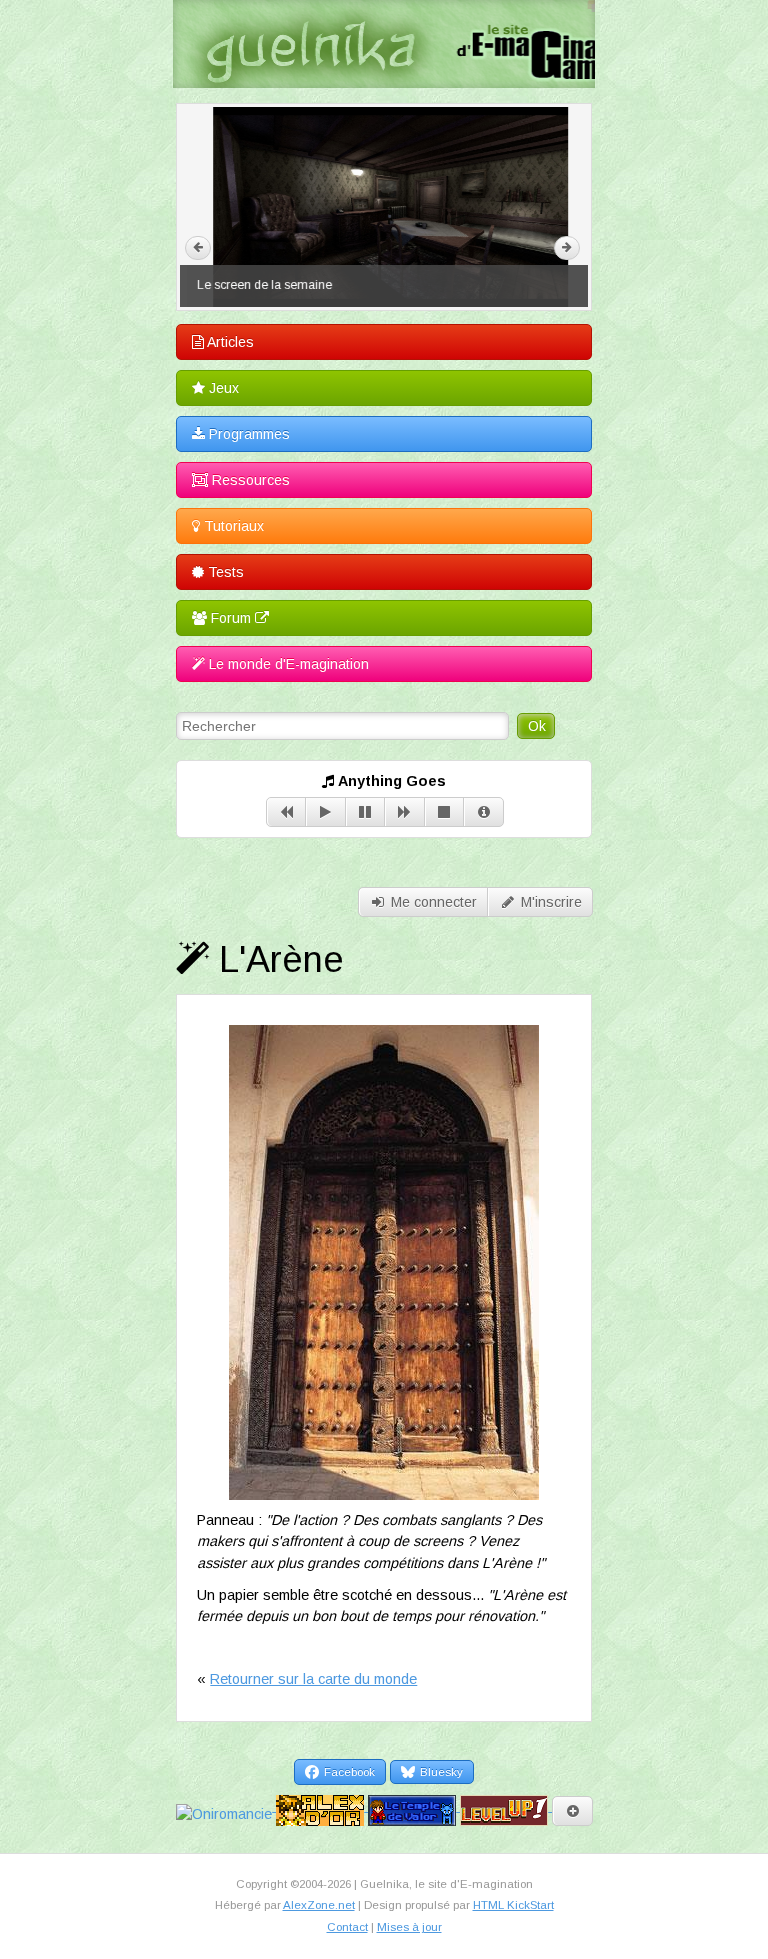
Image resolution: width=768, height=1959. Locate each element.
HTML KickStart (513, 1905)
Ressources (249, 480)
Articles (229, 342)
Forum (231, 618)
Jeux (222, 388)
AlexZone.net (319, 1905)
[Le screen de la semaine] (383, 207)
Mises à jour (409, 1927)
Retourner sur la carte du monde (313, 1679)
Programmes (247, 434)
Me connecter (432, 902)
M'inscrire (549, 902)
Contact (347, 1927)
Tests (224, 572)
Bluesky (440, 1772)
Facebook (348, 1772)
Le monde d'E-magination (287, 664)
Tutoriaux (232, 526)
